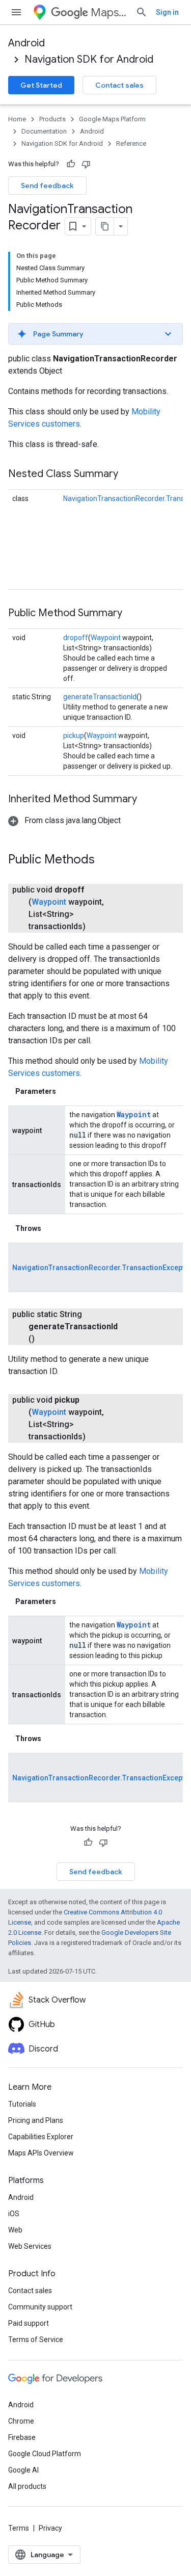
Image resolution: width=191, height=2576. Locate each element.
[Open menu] (16, 12)
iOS (14, 2214)
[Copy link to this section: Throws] (51, 1228)
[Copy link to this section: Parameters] (66, 1091)
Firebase (22, 2437)
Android (26, 43)
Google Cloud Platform (45, 2454)
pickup (74, 735)
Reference (131, 143)
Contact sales (119, 85)
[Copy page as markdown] (105, 226)
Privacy (50, 2528)
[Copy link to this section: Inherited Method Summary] (147, 800)
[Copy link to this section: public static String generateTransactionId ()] (47, 1339)
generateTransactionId (100, 697)
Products (52, 119)
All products (27, 2486)
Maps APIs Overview (41, 2153)
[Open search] (142, 12)
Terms (19, 2528)
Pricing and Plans (36, 2120)
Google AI (23, 2470)
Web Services (30, 2246)
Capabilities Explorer (41, 2137)
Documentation (44, 131)
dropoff (76, 638)
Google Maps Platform (112, 119)
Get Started (41, 85)
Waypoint (106, 638)
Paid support (29, 2323)
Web (15, 2230)
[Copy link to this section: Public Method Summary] (132, 614)
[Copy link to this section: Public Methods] (105, 860)
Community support (40, 2307)
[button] (95, 334)
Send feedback (47, 186)
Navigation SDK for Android (89, 59)
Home (17, 119)
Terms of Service (36, 2340)
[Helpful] (71, 164)
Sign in (167, 12)
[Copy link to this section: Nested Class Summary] (128, 475)
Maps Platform (109, 12)
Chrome (21, 2421)
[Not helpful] (86, 164)
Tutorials (22, 2104)
